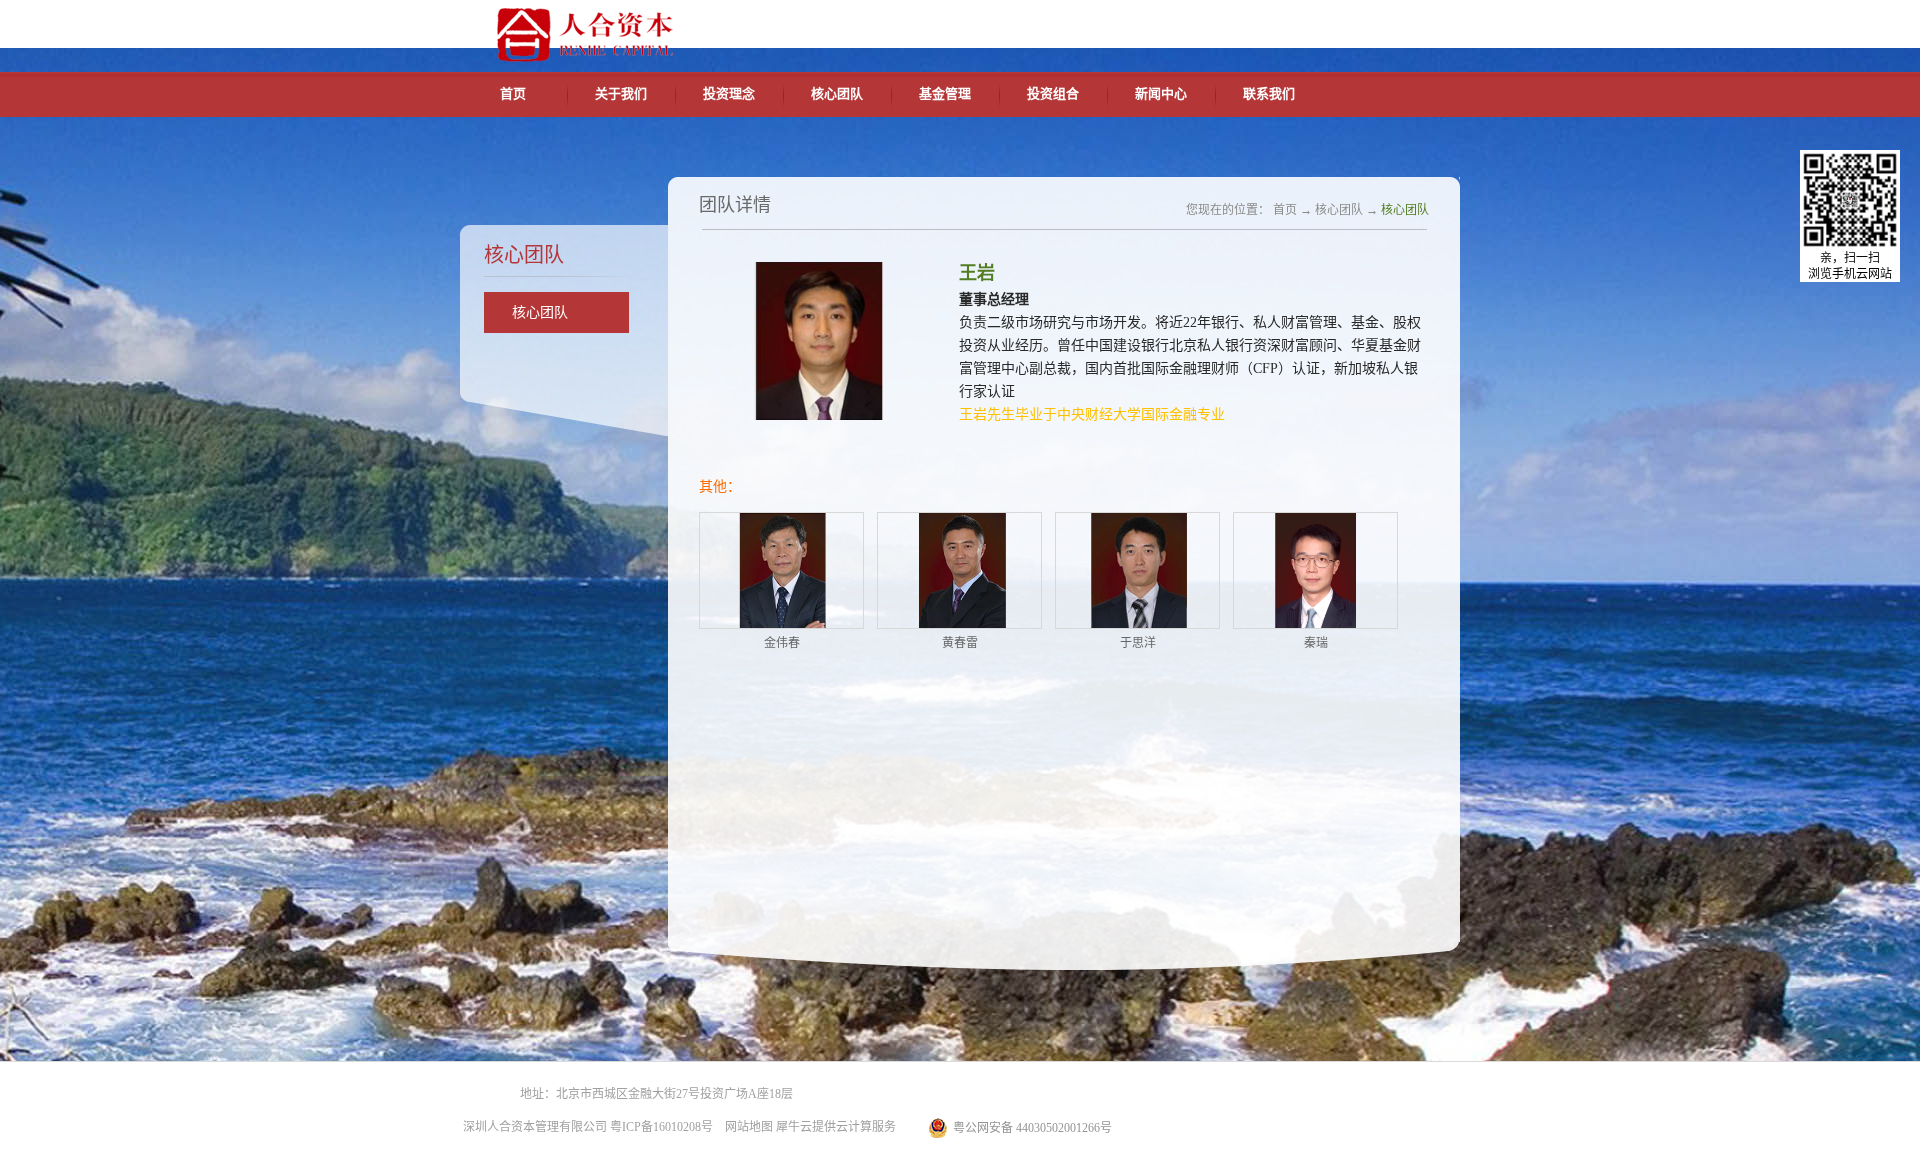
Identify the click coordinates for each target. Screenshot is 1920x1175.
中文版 (1269, 22)
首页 (513, 93)
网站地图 (746, 1127)
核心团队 (1339, 210)
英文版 (1315, 22)
